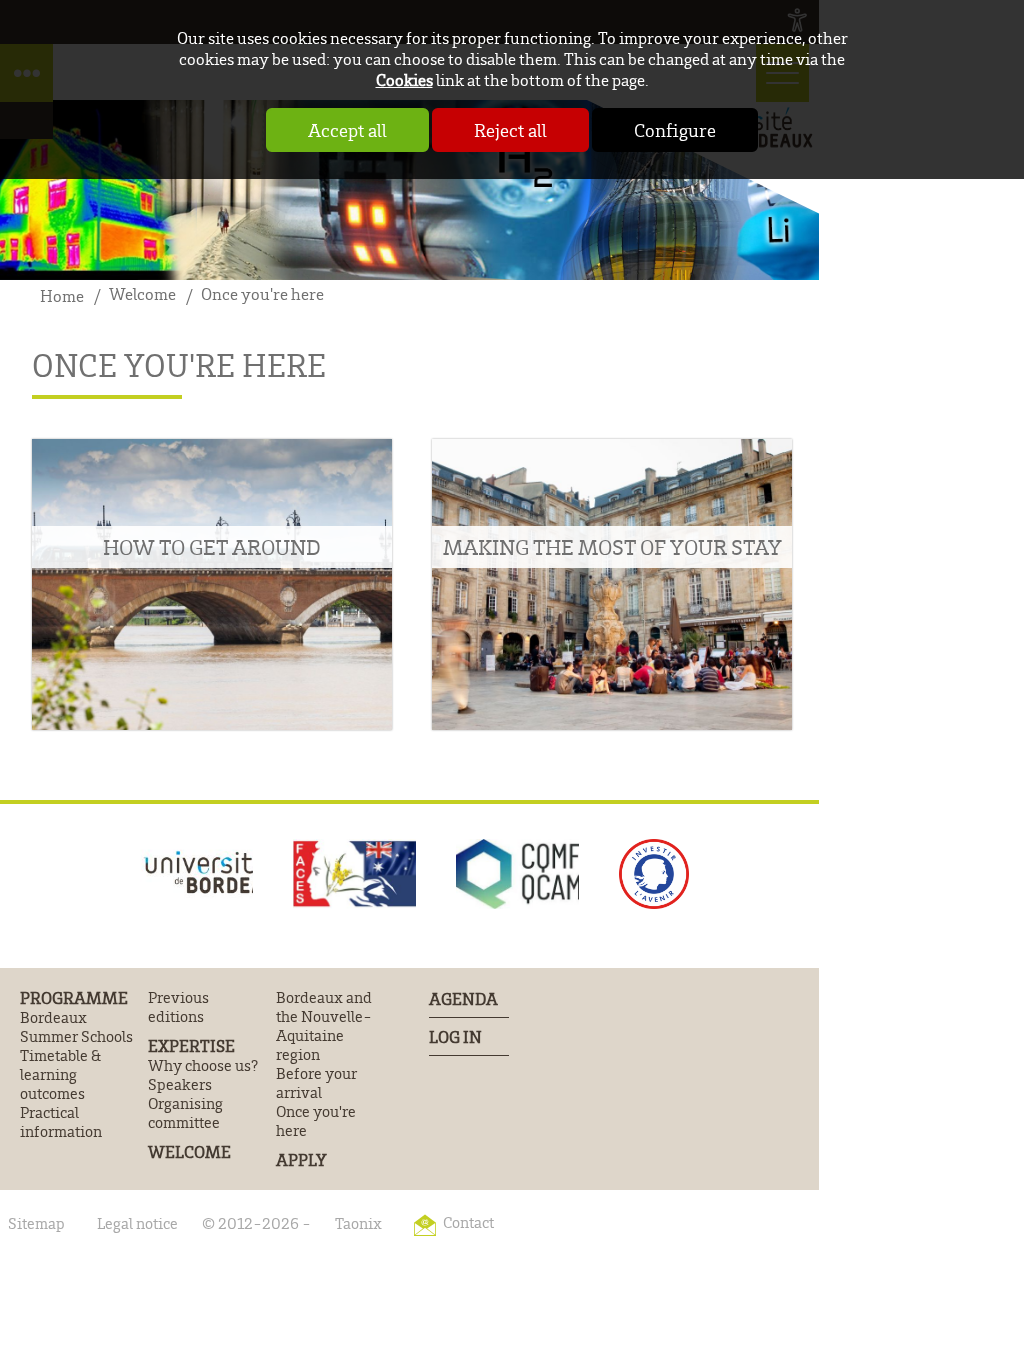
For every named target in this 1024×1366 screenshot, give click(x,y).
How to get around (212, 547)
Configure (675, 130)
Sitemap (36, 1223)
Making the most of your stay (612, 547)
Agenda (463, 998)
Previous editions (178, 1007)
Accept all (347, 130)
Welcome (189, 1152)
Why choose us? (203, 1065)
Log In (455, 1036)
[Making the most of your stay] (612, 585)
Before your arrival (316, 1083)
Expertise (191, 1046)
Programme (74, 998)
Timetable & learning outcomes (60, 1074)
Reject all (510, 130)
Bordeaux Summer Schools (76, 1027)
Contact (468, 1222)
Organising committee (185, 1113)
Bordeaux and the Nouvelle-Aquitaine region (324, 1026)
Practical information (61, 1122)
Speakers (180, 1084)
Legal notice (137, 1223)
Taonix (358, 1223)
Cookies (404, 79)
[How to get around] (212, 585)
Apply (301, 1160)
